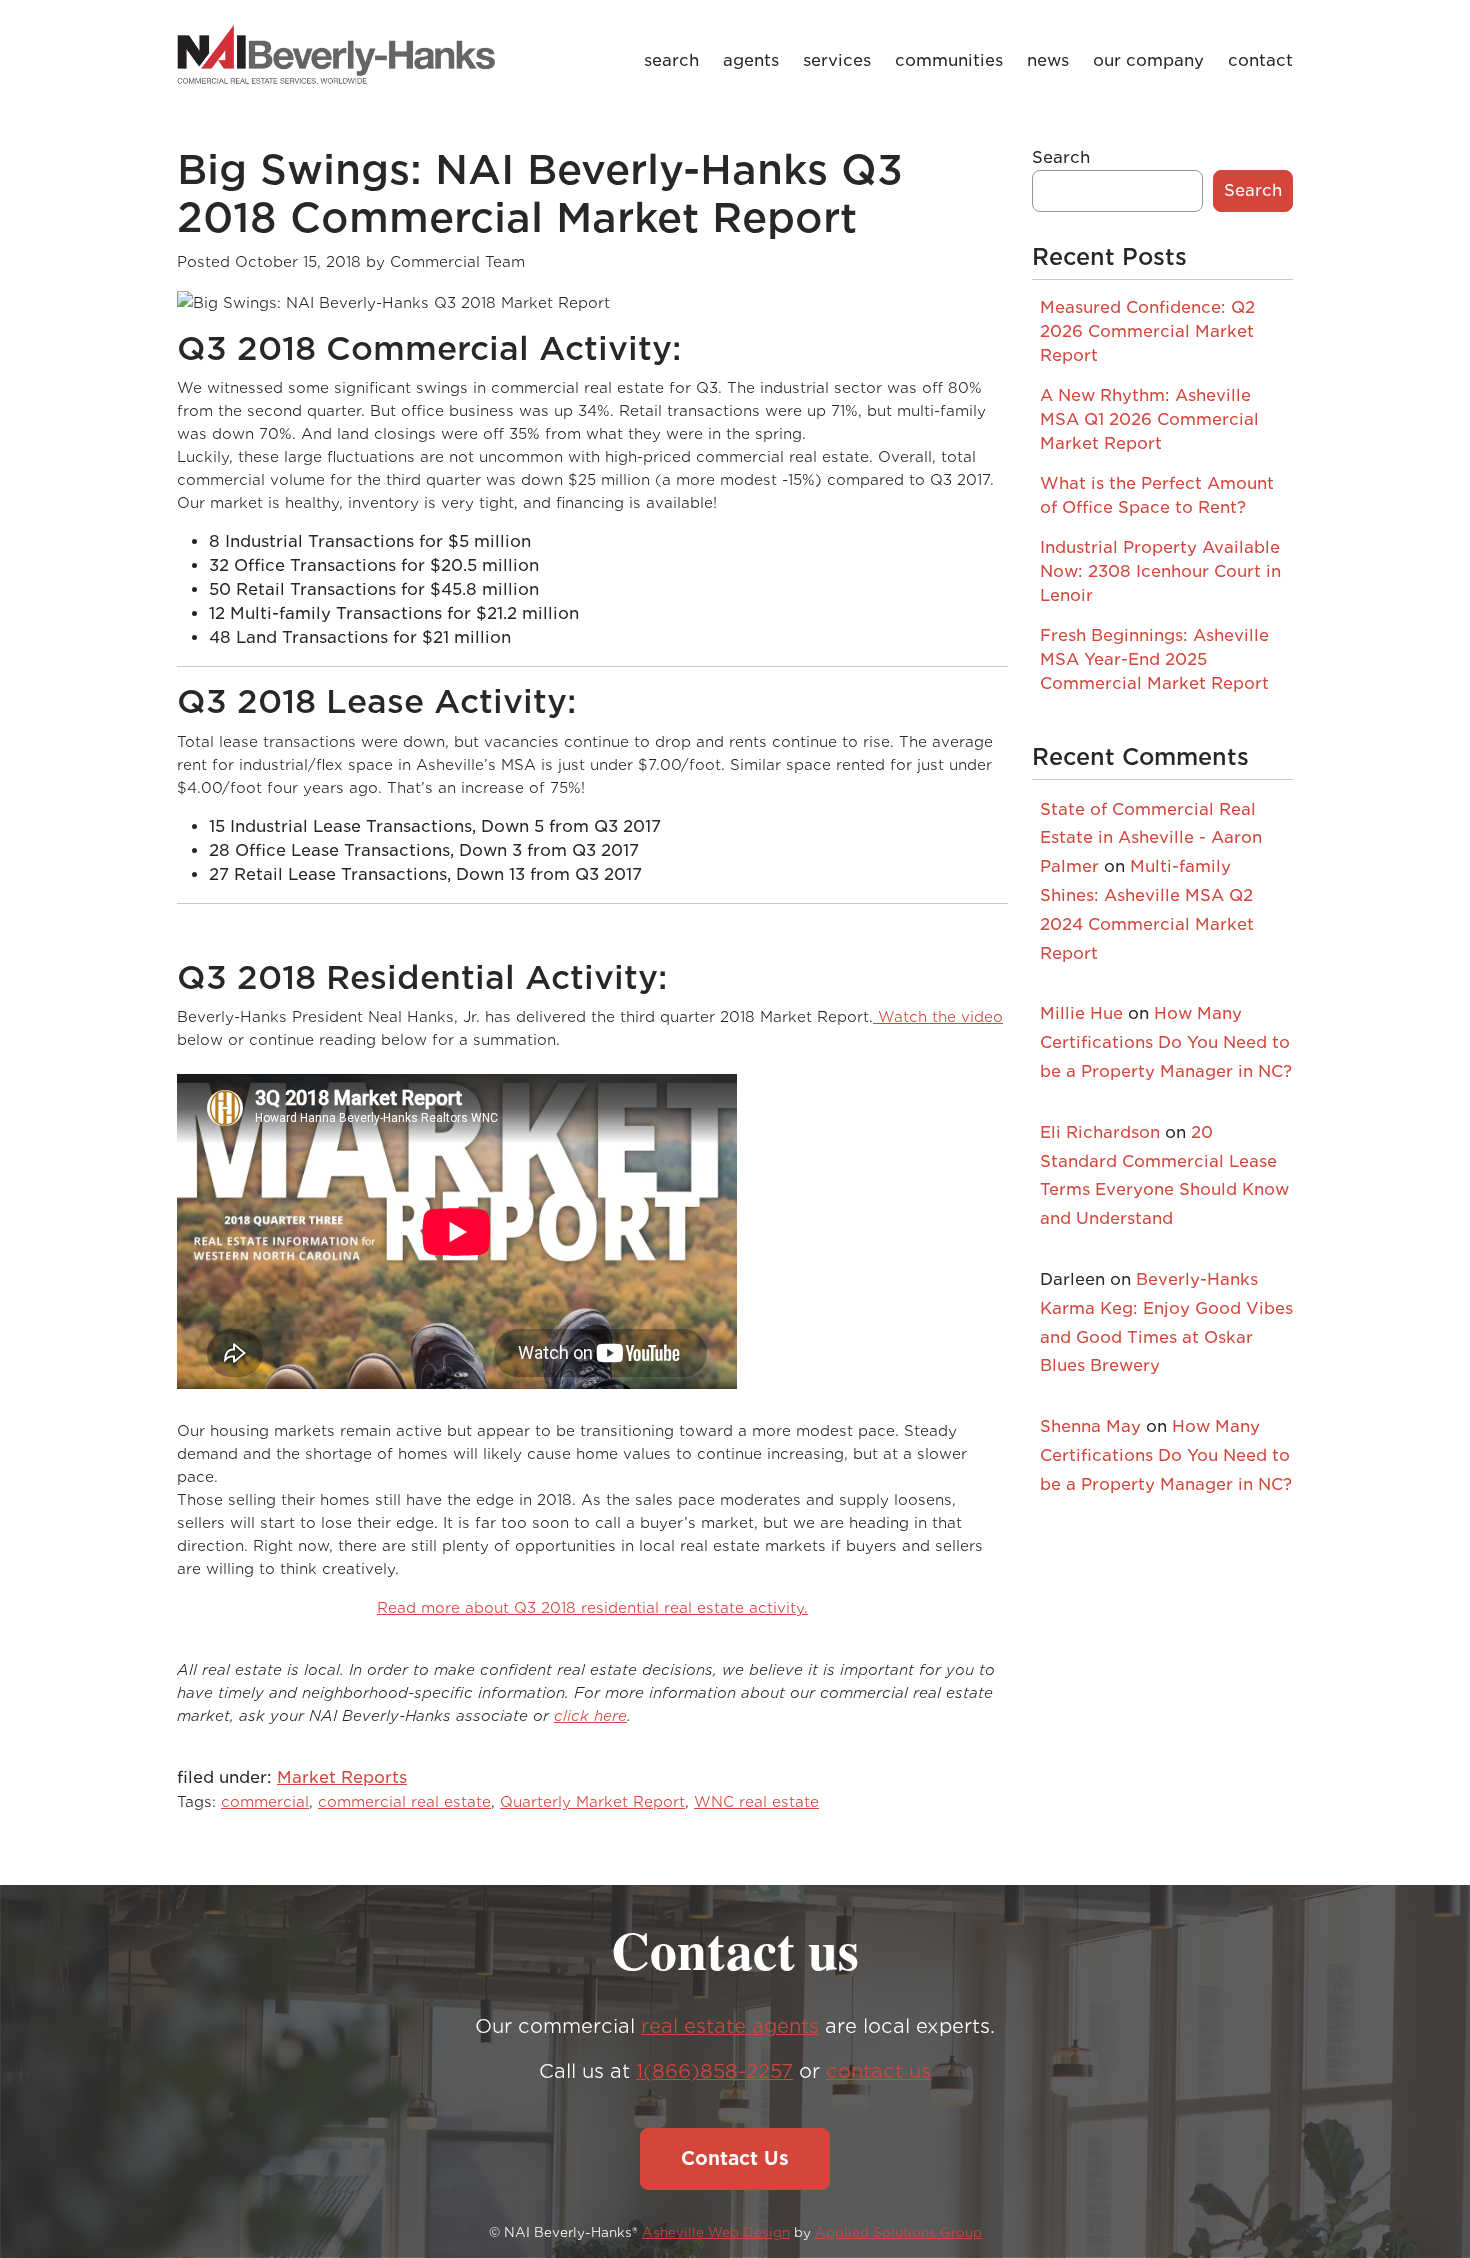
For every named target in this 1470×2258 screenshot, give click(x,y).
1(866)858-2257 (714, 2071)
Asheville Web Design (716, 2232)
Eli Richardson (1100, 1132)
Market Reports (342, 1777)
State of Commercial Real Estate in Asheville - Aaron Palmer (1151, 838)
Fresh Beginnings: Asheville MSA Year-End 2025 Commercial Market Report (1154, 659)
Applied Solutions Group (898, 2232)
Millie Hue (1081, 1013)
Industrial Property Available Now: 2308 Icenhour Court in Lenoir (1160, 571)
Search (1061, 157)
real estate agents (730, 2026)
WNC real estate (756, 1801)
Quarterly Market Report (592, 1801)
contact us (878, 2071)
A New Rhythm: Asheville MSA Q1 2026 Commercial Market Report (1149, 419)
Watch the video (938, 1016)
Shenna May (1090, 1426)
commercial (265, 1801)
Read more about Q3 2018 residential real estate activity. (592, 1607)
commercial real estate (404, 1801)
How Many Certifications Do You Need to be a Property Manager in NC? (1166, 1042)
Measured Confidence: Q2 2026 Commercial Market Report (1147, 331)
